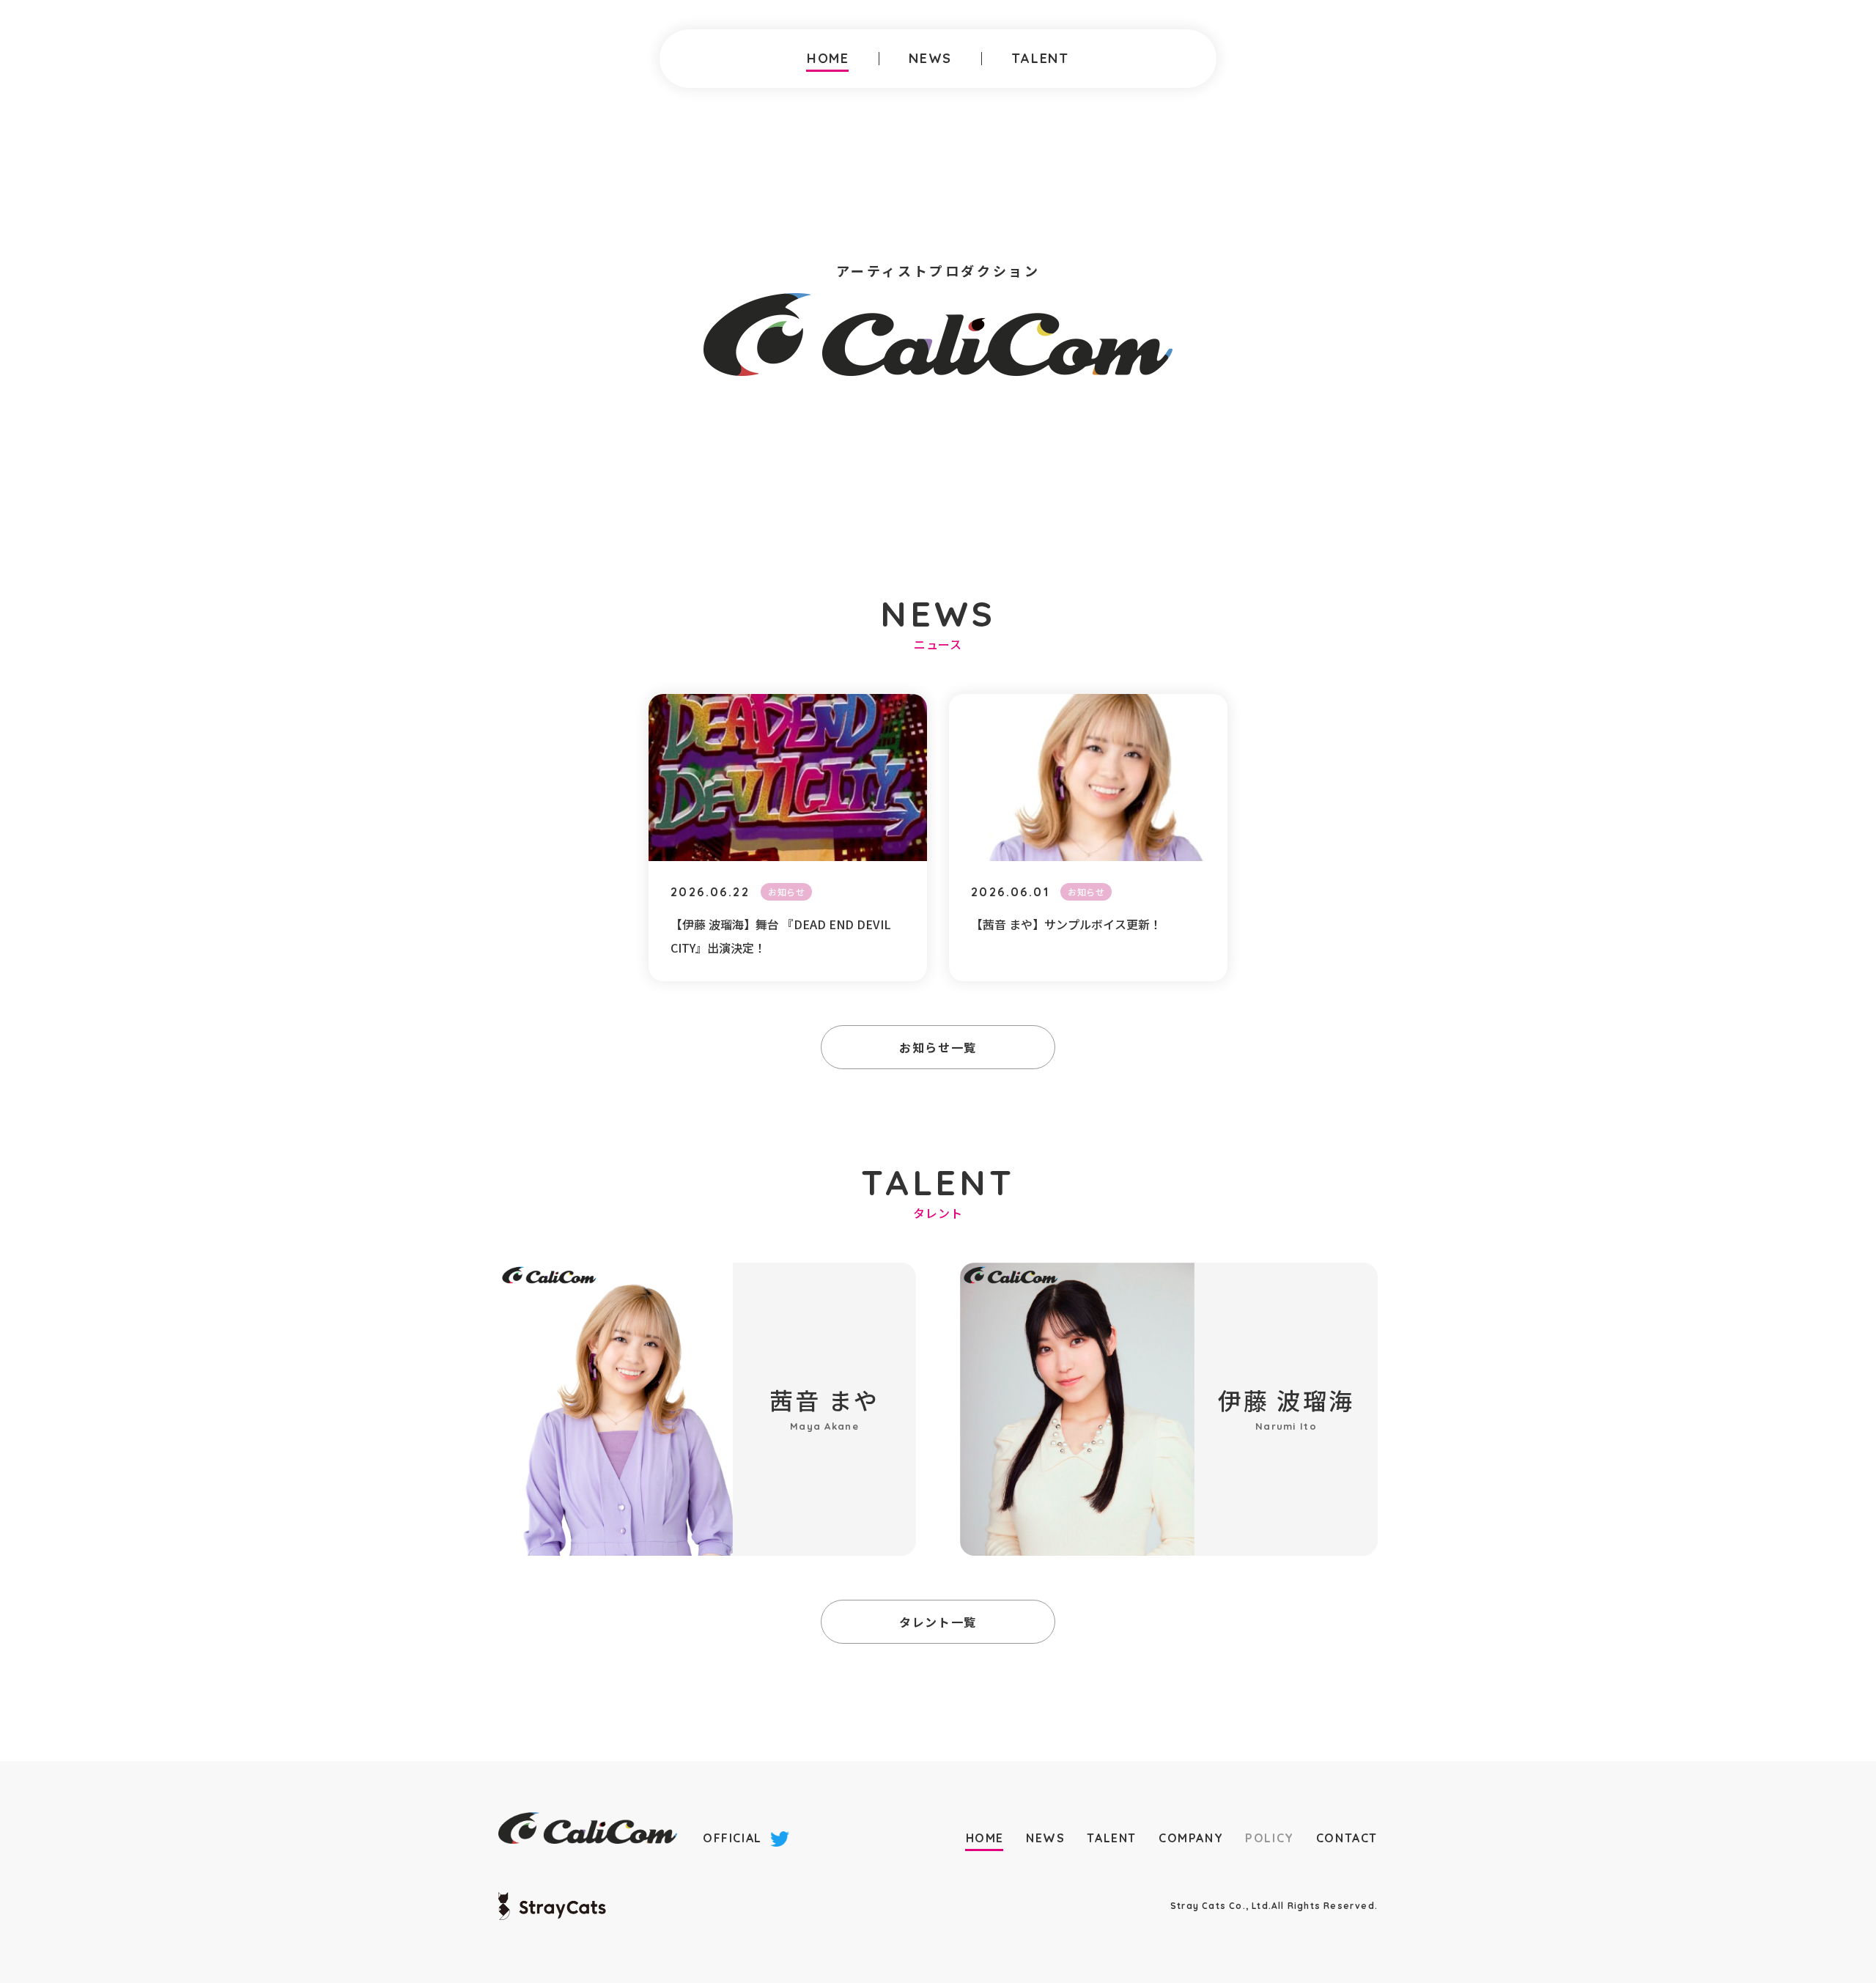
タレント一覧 (938, 1622)
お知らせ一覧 (938, 1047)
